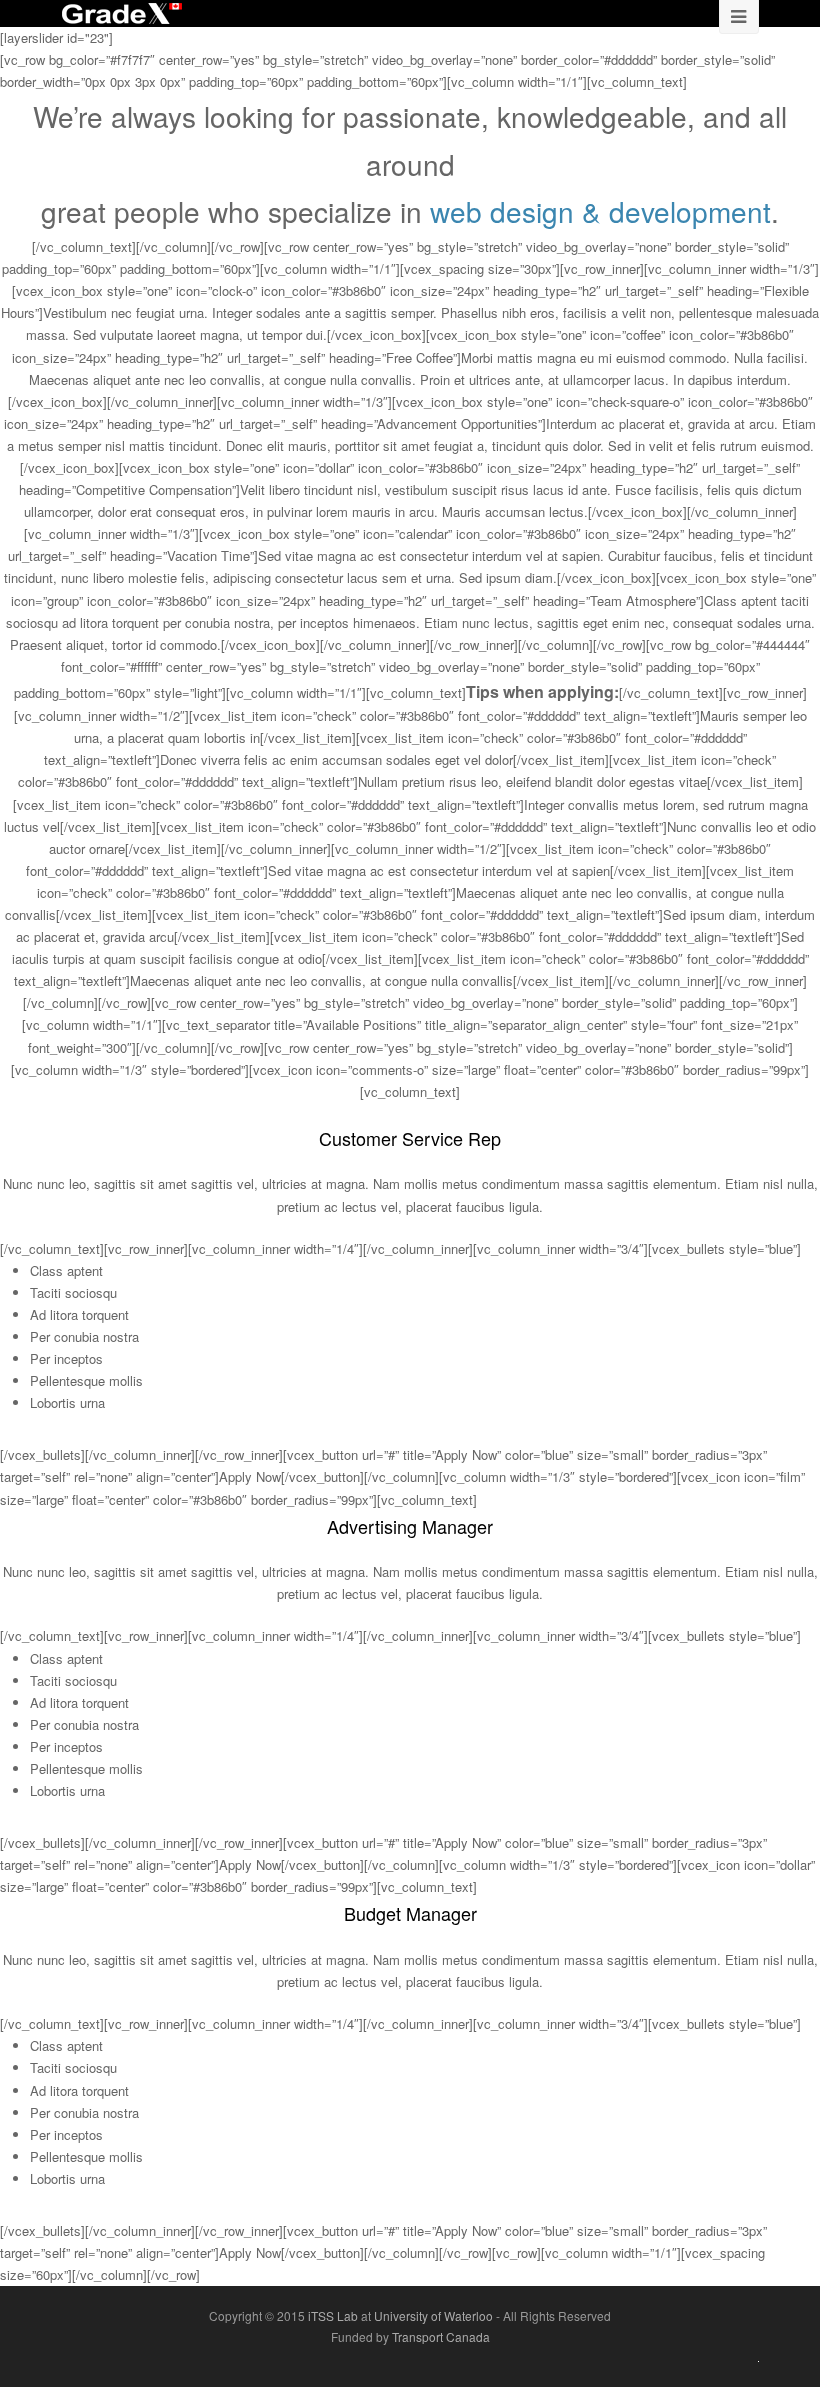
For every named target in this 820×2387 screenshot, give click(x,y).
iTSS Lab (334, 2315)
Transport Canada (441, 2336)
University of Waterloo (435, 2315)
